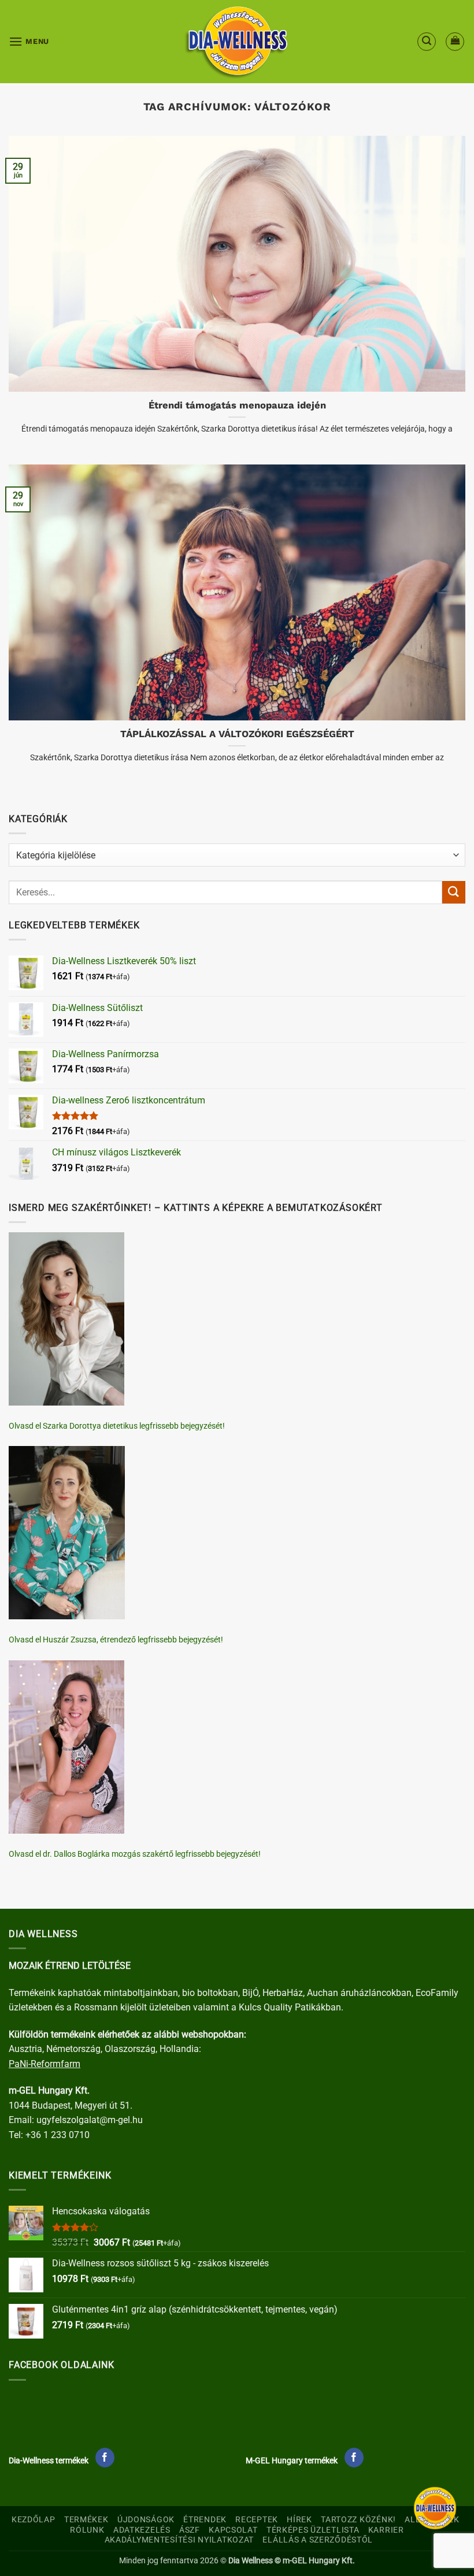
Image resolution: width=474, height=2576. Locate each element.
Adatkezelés (142, 2530)
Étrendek (205, 2520)
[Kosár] (455, 42)
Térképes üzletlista (313, 2530)
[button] (29, 41)
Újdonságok (146, 2520)
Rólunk (87, 2530)
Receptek (257, 2520)
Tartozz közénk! (358, 2520)
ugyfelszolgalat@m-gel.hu (90, 2120)
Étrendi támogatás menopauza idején (237, 405)
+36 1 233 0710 (58, 2135)
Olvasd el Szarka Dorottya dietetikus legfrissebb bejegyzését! (117, 1426)
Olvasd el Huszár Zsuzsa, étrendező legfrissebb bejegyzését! (116, 1640)
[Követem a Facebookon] (105, 2458)
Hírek (299, 2520)
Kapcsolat (233, 2530)
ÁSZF (190, 2530)
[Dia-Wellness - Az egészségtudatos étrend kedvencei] (237, 42)
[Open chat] (435, 2508)
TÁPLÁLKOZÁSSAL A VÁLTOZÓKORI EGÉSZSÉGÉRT (237, 734)
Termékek (86, 2520)
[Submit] (454, 892)
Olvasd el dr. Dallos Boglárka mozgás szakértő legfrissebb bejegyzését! (135, 1854)
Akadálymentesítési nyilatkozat (179, 2540)
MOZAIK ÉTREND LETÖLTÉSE (70, 1966)
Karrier (386, 2530)
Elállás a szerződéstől (318, 2540)
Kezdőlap (34, 2520)
